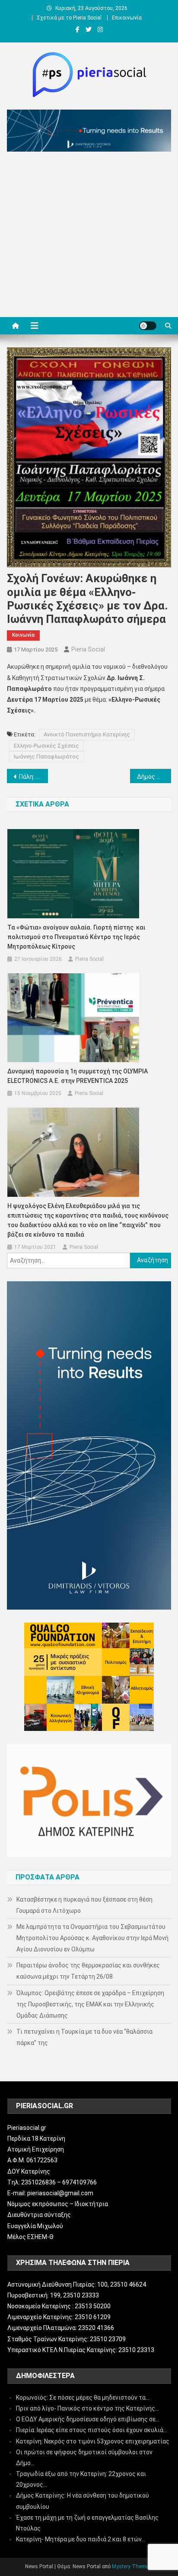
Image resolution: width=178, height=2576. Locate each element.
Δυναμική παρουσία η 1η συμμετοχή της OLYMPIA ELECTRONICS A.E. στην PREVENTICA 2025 (78, 1076)
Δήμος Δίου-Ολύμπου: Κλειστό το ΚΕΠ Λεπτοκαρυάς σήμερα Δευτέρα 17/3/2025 (154, 777)
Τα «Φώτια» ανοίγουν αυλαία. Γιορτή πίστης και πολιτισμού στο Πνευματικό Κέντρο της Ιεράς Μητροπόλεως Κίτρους (76, 937)
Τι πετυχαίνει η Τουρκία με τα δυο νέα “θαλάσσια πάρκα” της (84, 2037)
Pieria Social (88, 649)
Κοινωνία (23, 635)
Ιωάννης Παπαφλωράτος (46, 757)
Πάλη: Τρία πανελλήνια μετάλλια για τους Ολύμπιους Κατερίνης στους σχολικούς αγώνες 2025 (33, 777)
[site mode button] (148, 326)
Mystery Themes (132, 2566)
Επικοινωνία (127, 18)
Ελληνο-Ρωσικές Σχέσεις (46, 746)
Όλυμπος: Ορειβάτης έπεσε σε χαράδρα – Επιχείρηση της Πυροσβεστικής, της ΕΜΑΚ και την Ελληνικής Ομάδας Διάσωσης (90, 2004)
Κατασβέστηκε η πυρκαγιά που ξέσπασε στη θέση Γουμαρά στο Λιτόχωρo (84, 1905)
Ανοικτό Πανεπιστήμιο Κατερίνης (87, 734)
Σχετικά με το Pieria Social (69, 18)
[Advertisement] (89, 237)
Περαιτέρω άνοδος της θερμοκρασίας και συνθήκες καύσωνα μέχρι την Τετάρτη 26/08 (88, 1971)
